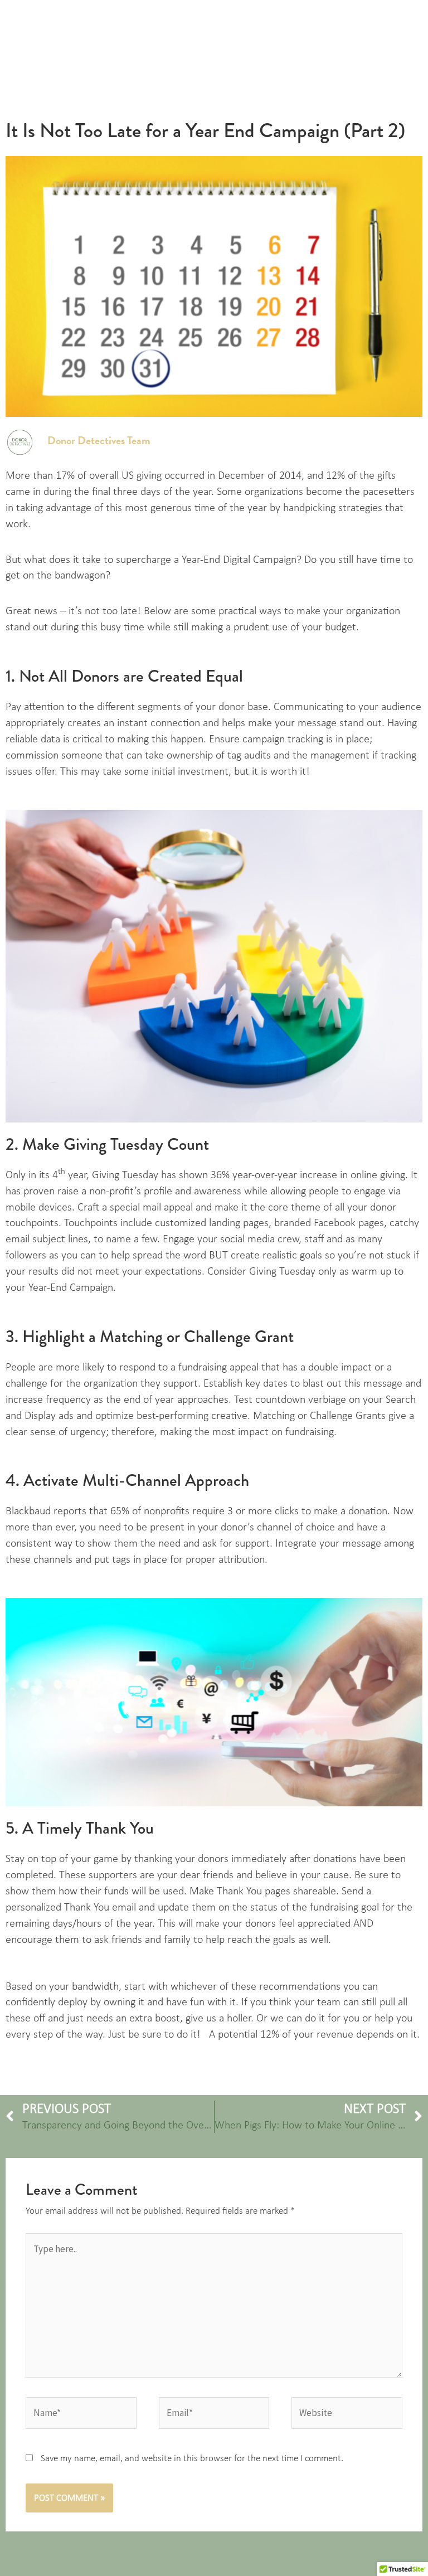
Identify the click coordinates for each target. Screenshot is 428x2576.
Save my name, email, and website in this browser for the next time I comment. (192, 2458)
